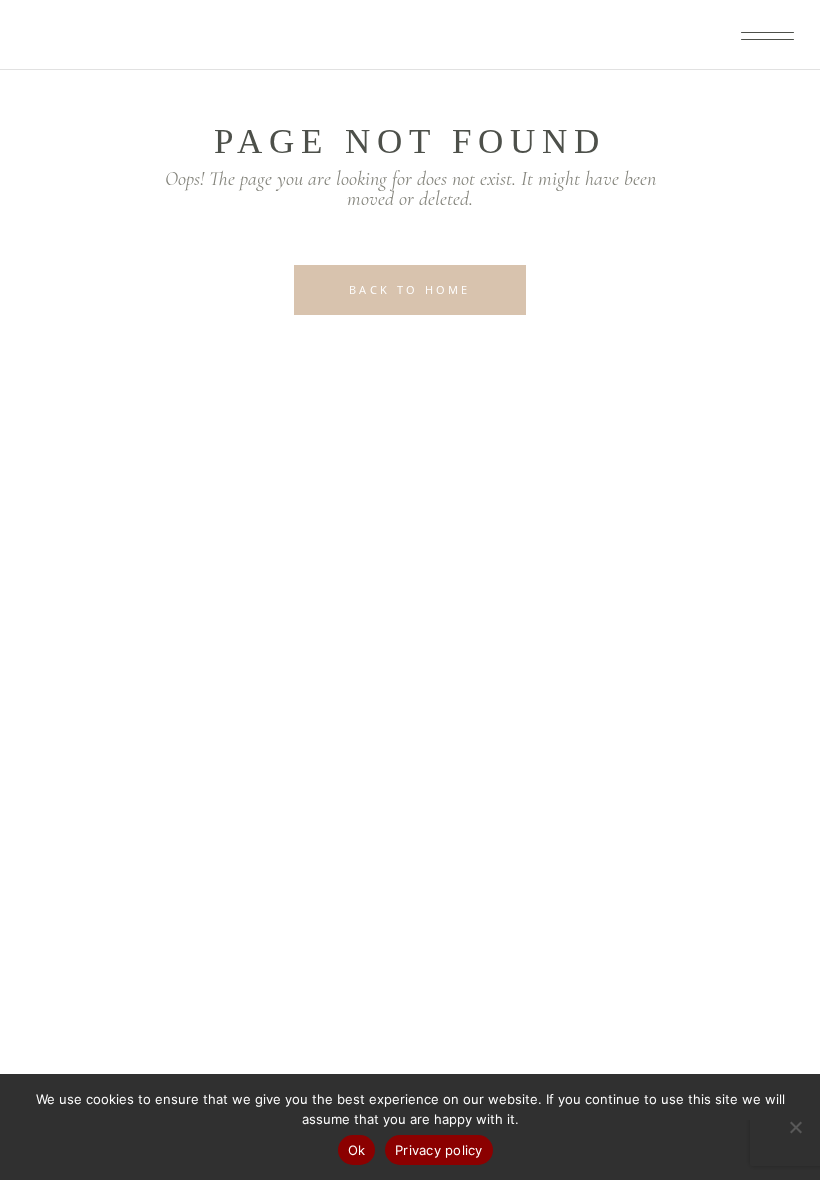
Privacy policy (439, 1150)
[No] (795, 1127)
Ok (357, 1150)
